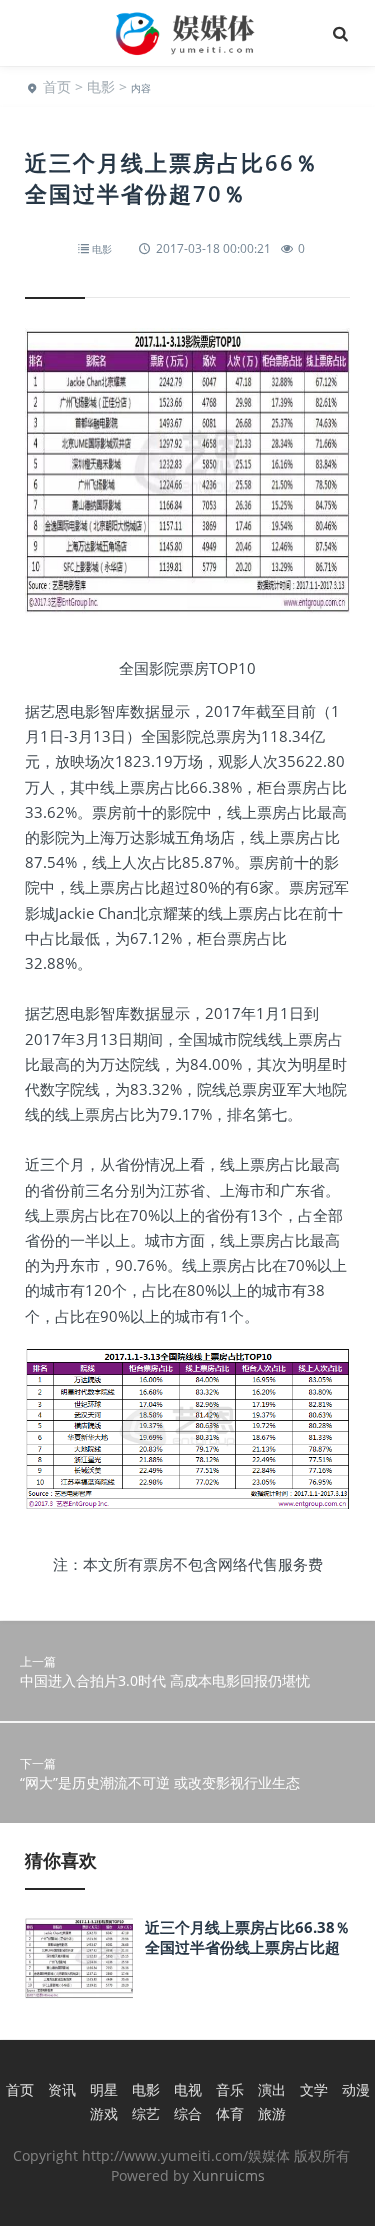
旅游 (272, 2113)
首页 (57, 86)
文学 (314, 2089)
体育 (230, 2113)
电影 (101, 86)
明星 (104, 2089)
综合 (188, 2113)
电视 (188, 2089)
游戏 (104, 2113)
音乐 (230, 2089)
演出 (272, 2089)
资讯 (62, 2089)
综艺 (146, 2113)
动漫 (356, 2089)
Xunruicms (229, 2175)
